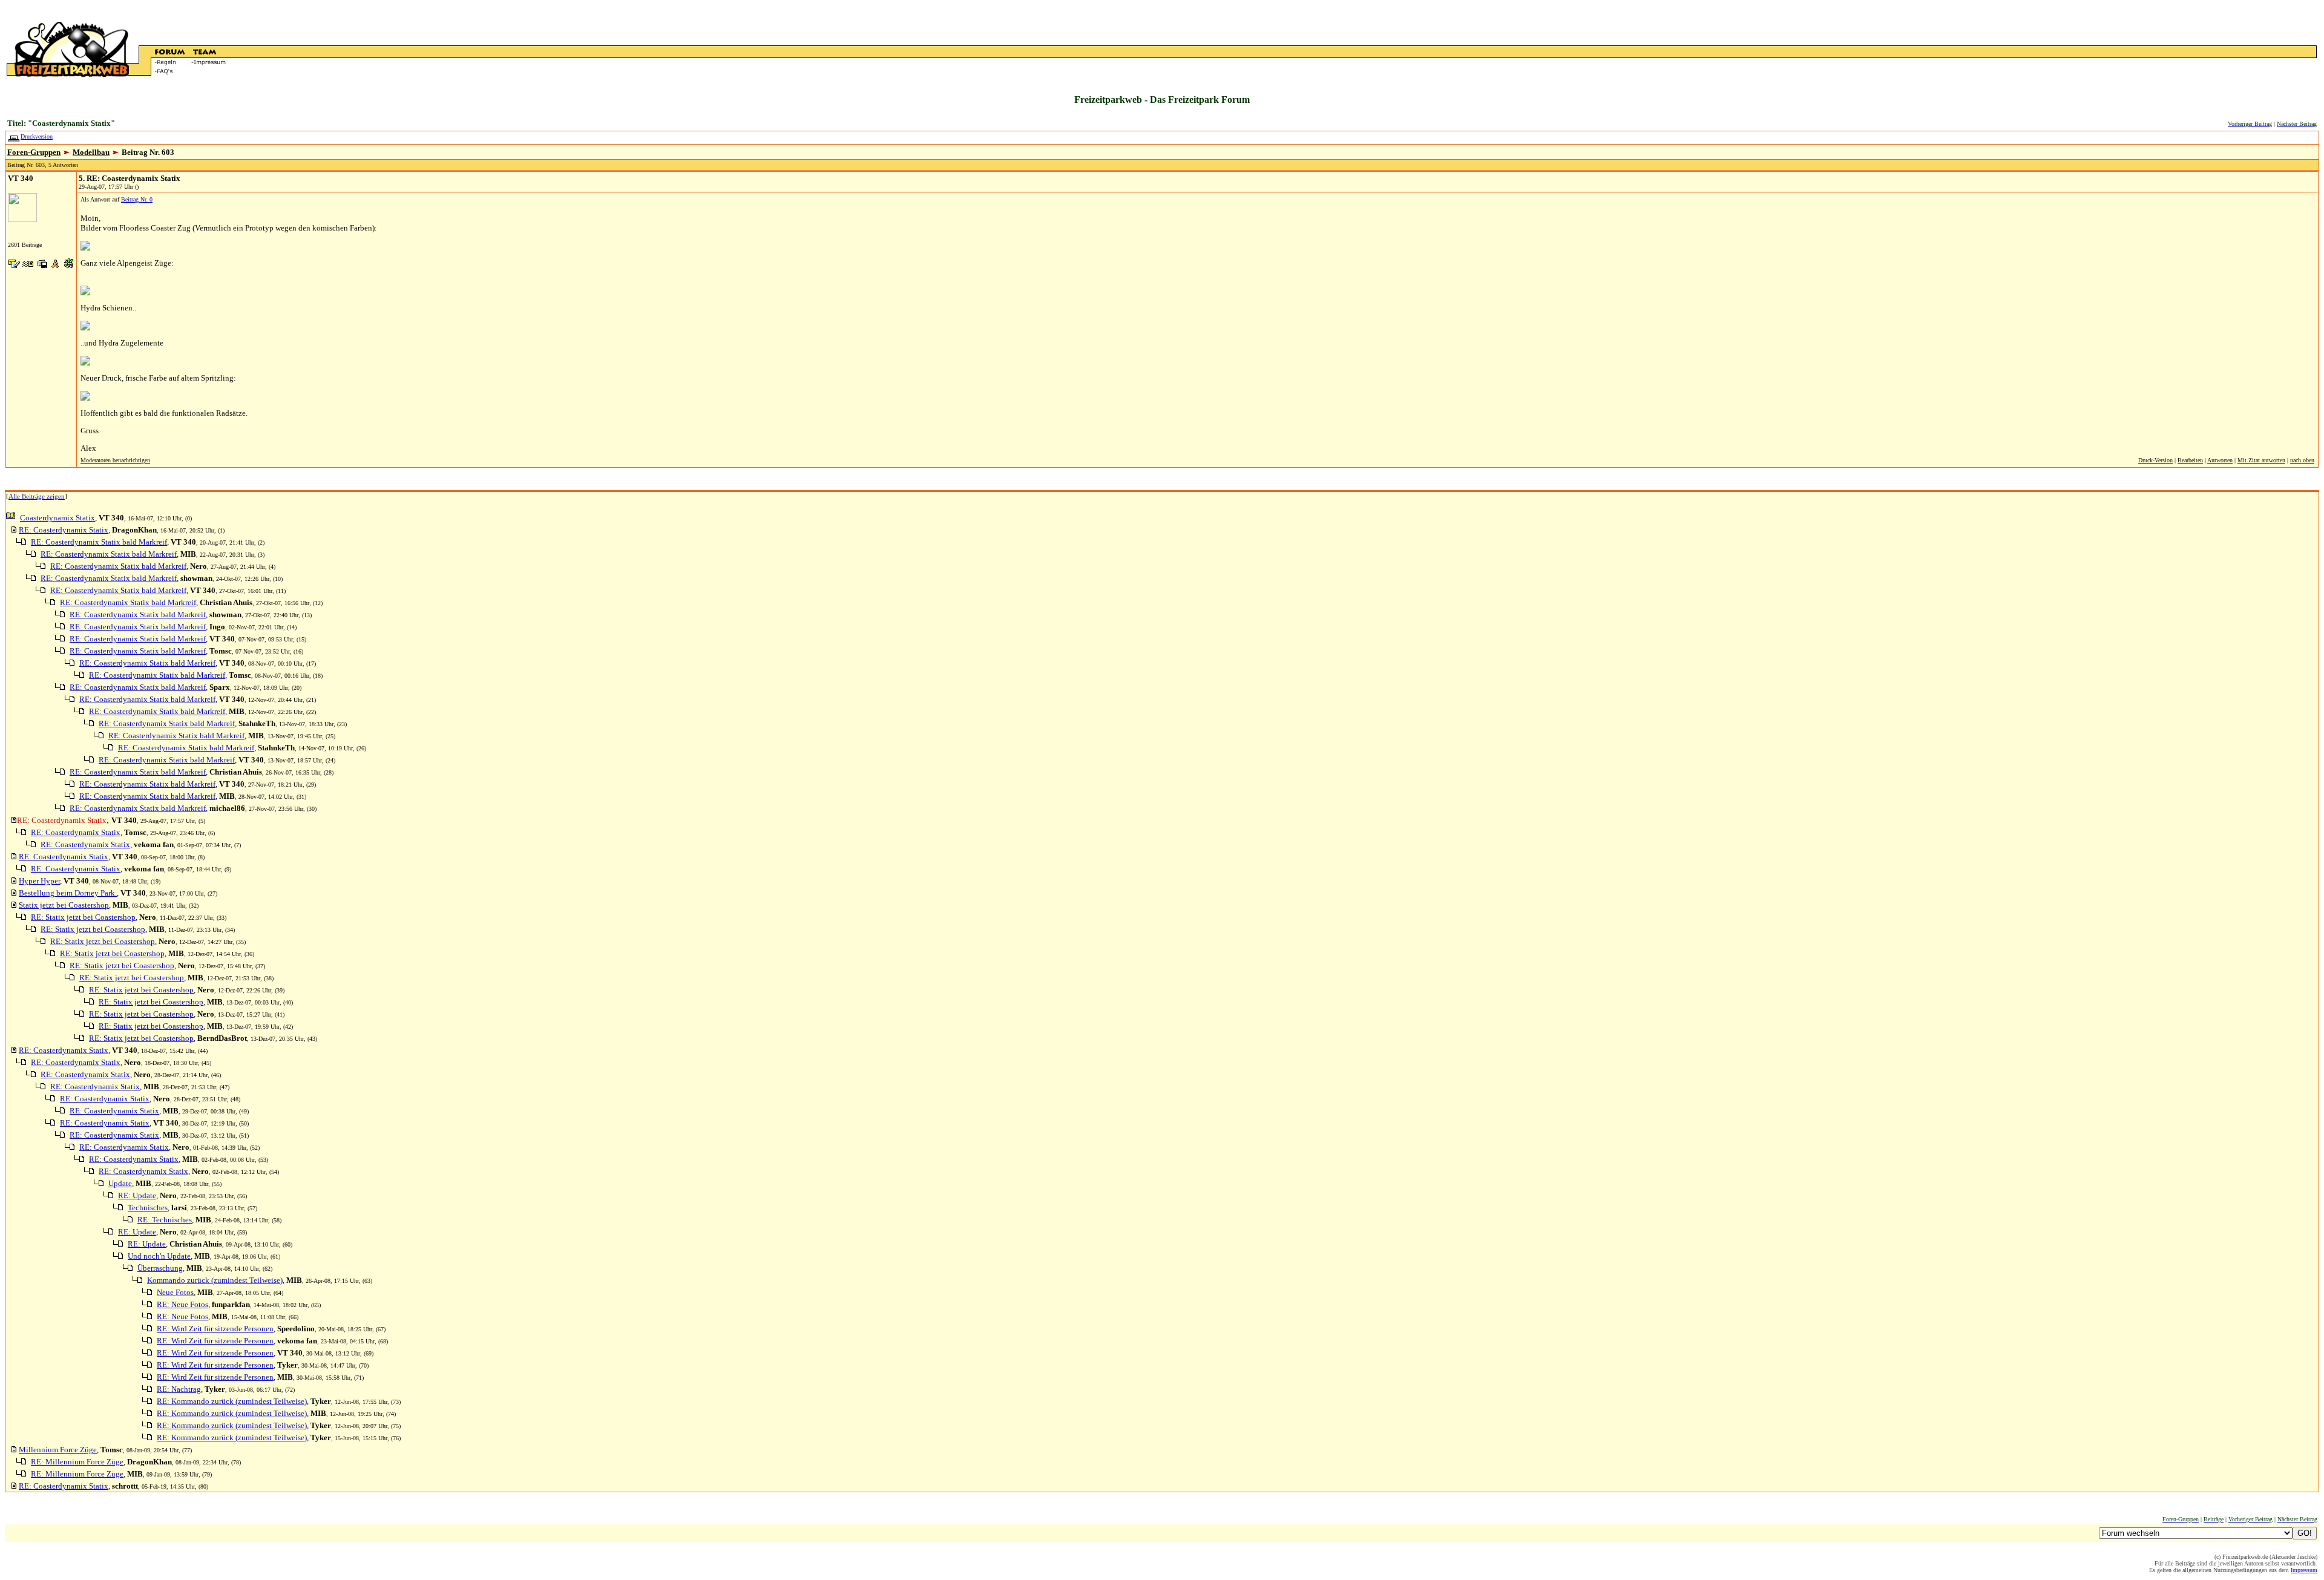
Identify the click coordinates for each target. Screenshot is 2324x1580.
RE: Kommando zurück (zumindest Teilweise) (232, 1401)
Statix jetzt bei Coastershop (64, 905)
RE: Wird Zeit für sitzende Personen (215, 1329)
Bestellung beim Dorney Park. (68, 893)
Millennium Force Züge (58, 1450)
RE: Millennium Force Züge (77, 1462)
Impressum (2304, 1570)
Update (120, 1183)
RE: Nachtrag (179, 1389)
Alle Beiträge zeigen (37, 496)
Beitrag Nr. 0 (137, 199)
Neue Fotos (175, 1292)
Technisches (148, 1208)
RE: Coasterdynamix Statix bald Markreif (99, 542)
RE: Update (137, 1195)
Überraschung (160, 1268)
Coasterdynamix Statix (57, 518)
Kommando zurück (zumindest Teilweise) (215, 1280)
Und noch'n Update (159, 1256)
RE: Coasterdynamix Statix (64, 530)
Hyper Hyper (39, 881)
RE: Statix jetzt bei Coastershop (83, 917)
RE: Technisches (165, 1220)
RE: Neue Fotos (182, 1304)
